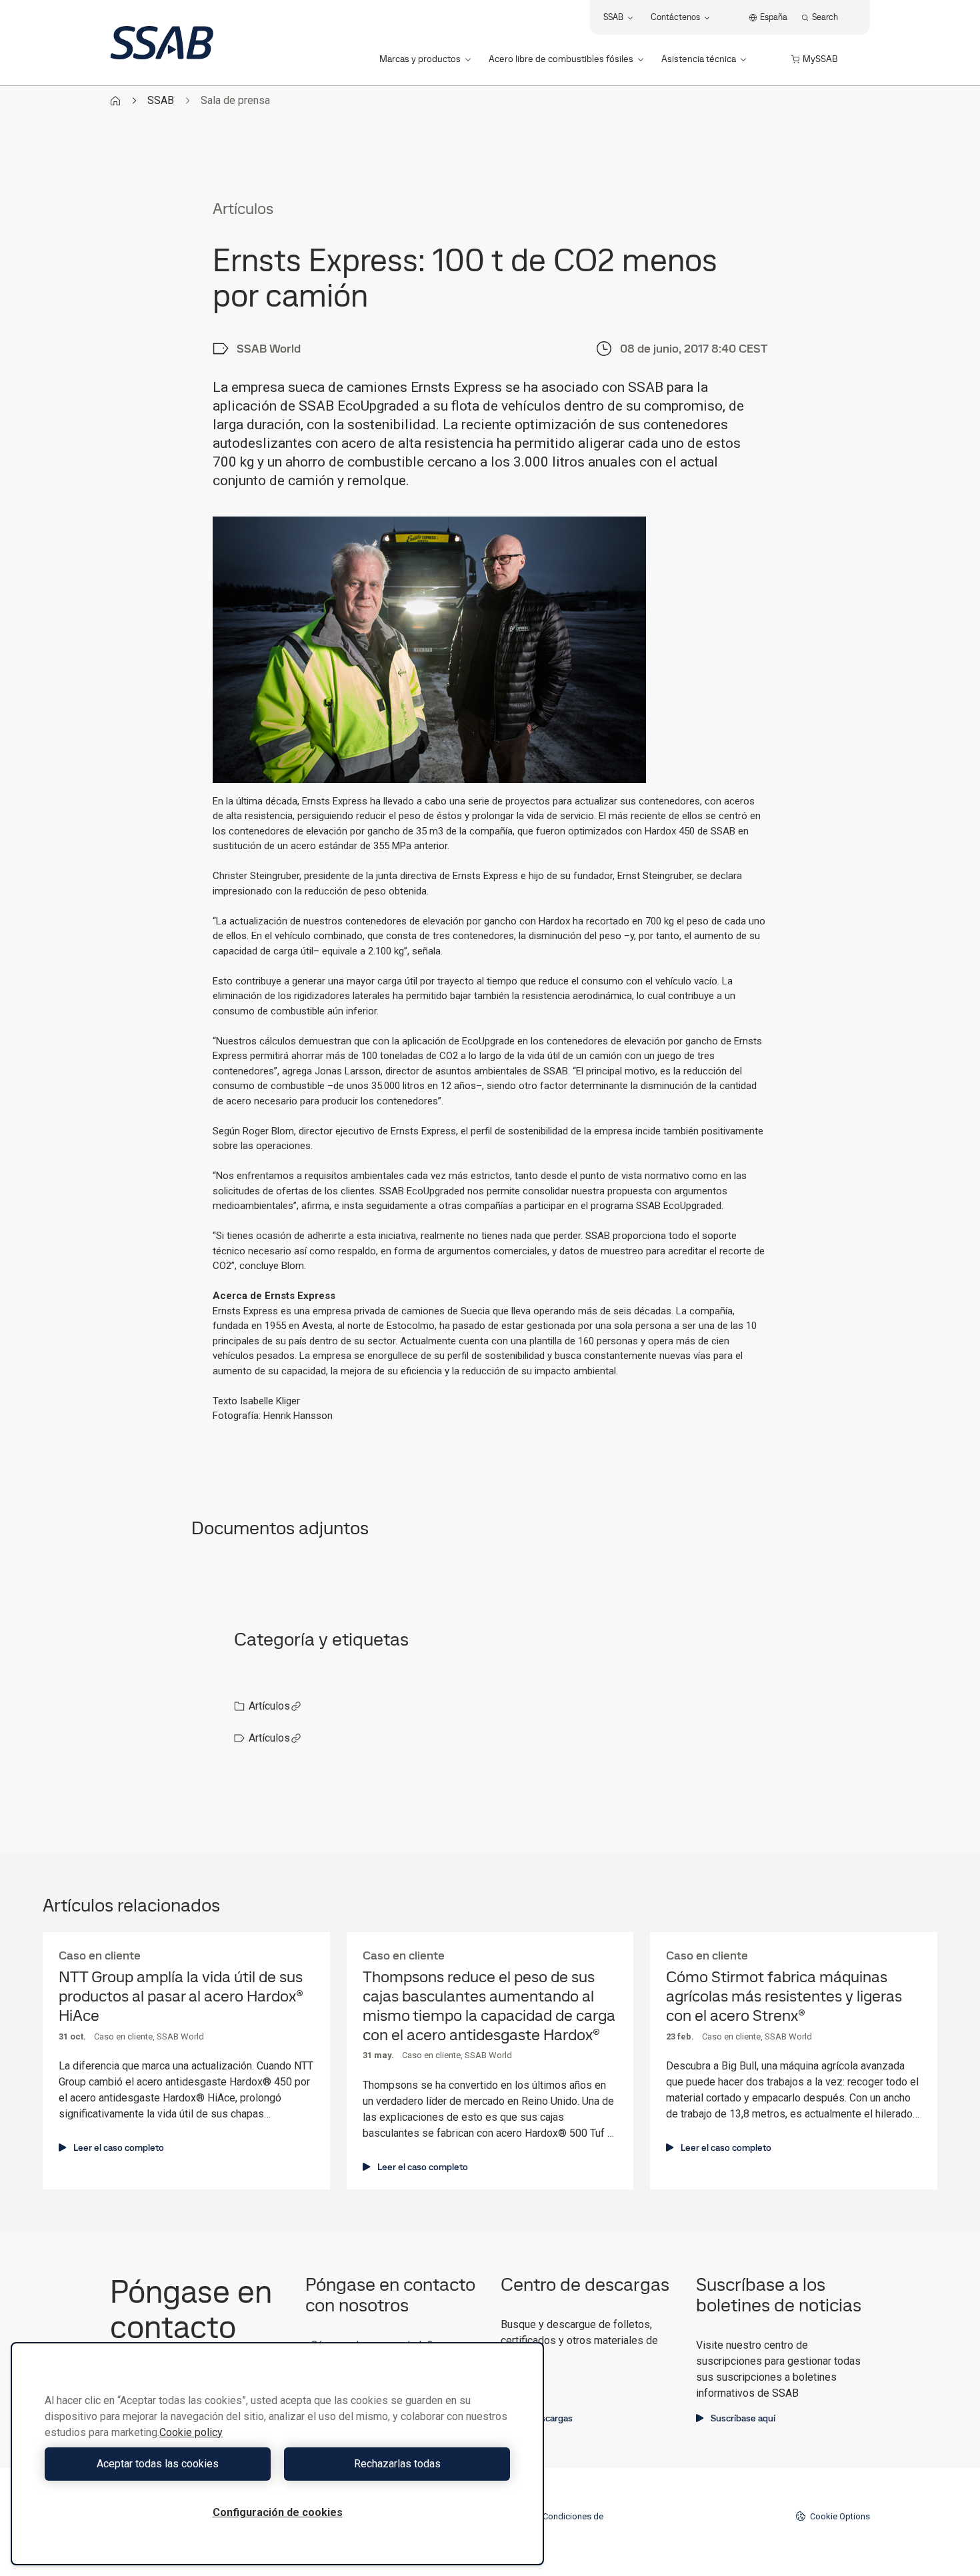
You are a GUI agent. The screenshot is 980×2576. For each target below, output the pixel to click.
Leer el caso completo (119, 2147)
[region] (277, 2454)
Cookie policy (191, 2432)
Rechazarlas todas (397, 2464)
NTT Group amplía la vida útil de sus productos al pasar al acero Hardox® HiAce (181, 1996)
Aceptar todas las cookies (158, 2464)
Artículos (269, 1706)
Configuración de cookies (278, 2512)
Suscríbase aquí (743, 2418)
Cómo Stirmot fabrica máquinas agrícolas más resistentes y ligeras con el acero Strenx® (784, 1996)
